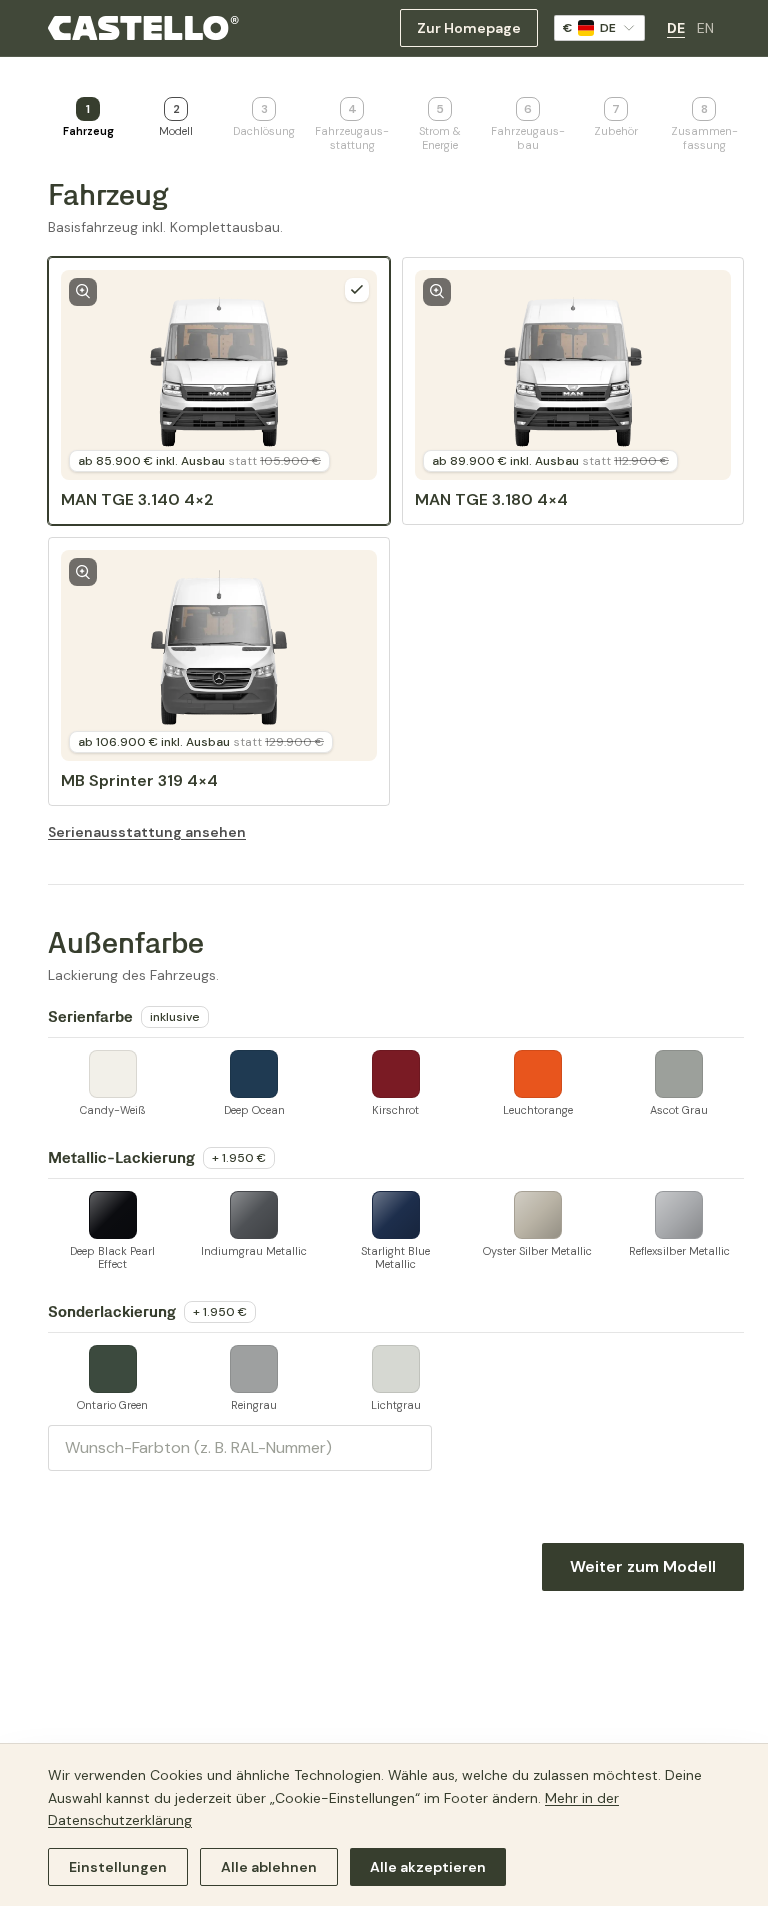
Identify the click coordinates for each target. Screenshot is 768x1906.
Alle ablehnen (269, 1867)
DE (676, 28)
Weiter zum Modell (643, 1566)
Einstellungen (118, 1867)
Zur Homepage (469, 28)
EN (705, 28)
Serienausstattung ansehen (147, 832)
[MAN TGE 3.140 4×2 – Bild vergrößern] (83, 292)
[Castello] (143, 28)
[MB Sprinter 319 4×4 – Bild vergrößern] (83, 572)
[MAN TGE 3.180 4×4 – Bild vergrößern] (437, 292)
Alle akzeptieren (428, 1867)
